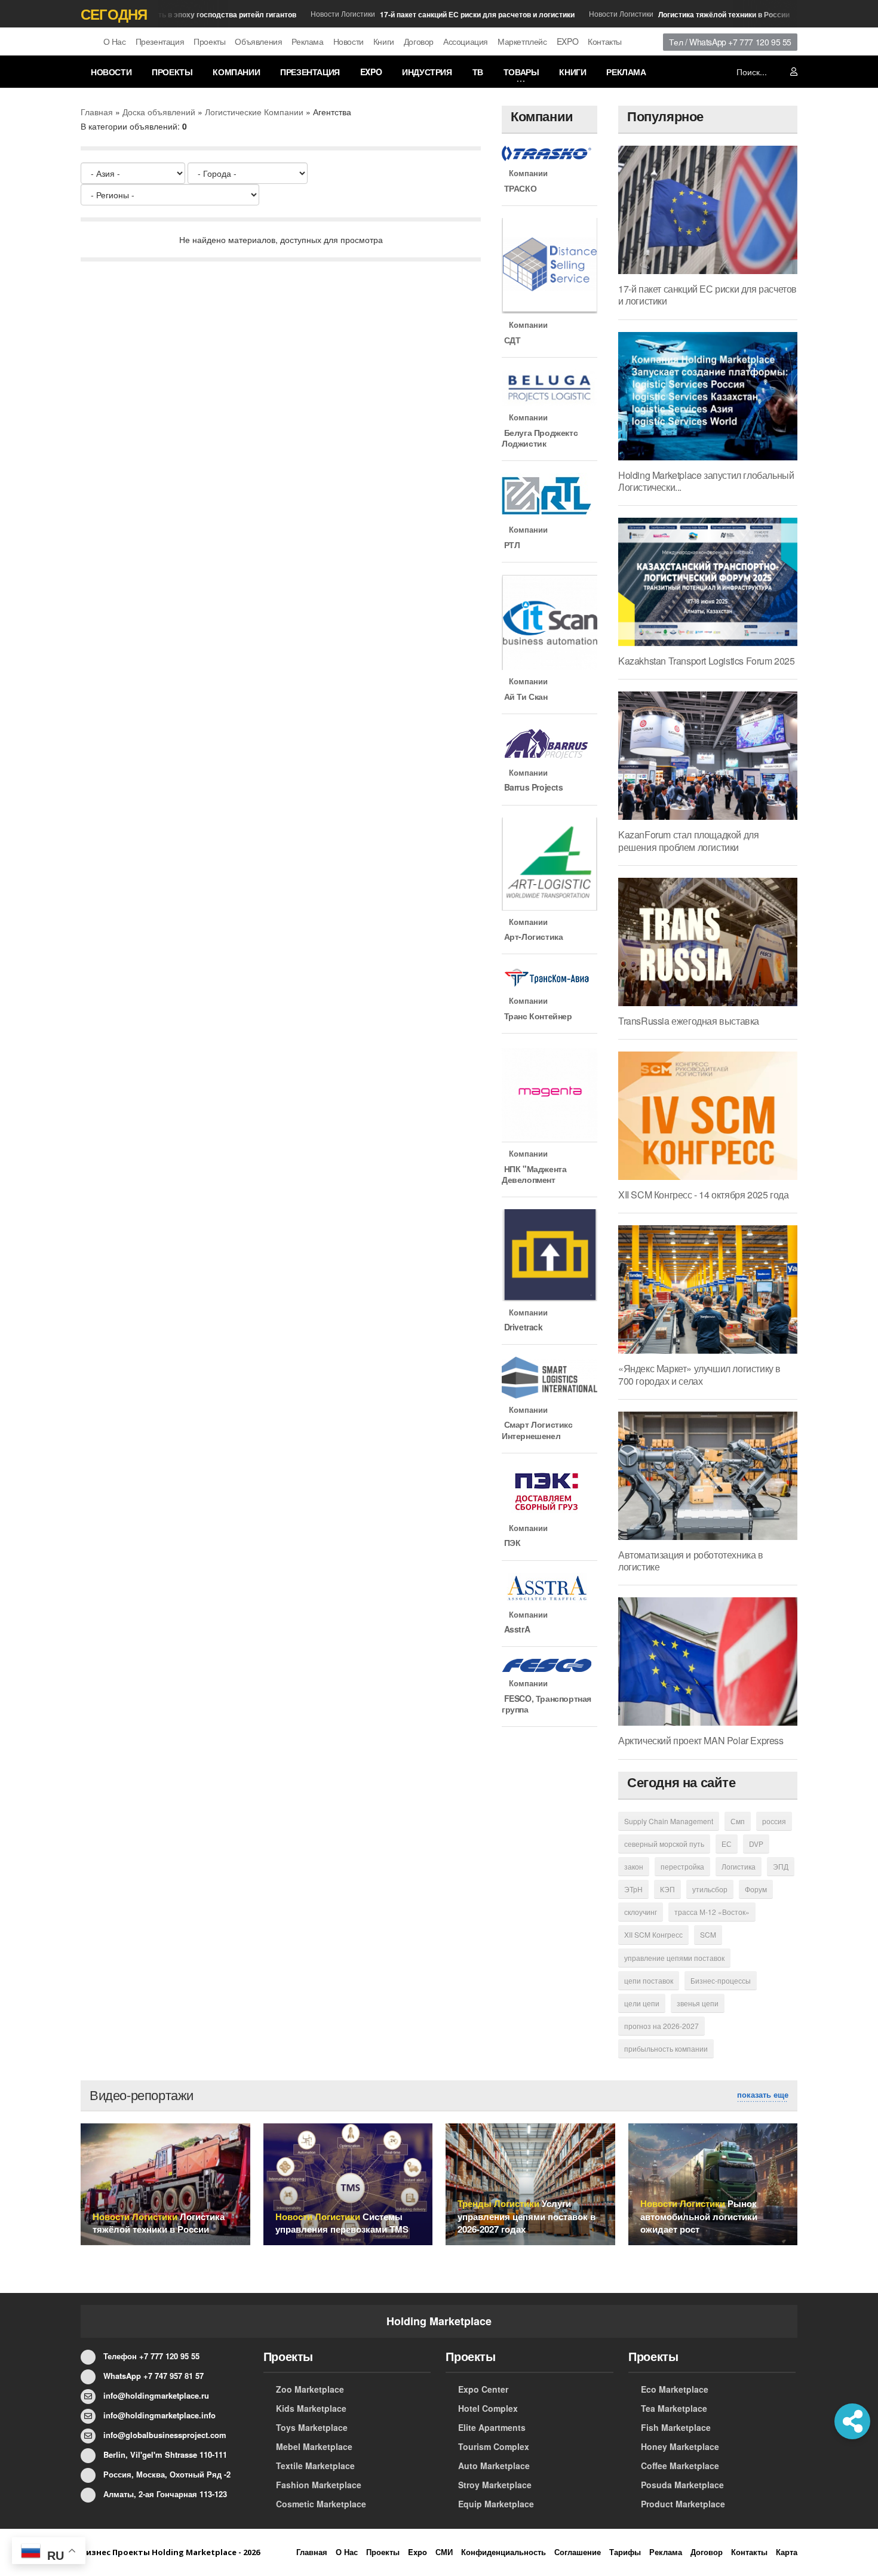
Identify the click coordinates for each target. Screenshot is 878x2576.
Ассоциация (466, 41)
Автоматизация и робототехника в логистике (691, 1561)
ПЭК (511, 1542)
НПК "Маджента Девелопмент (534, 1174)
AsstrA (516, 1629)
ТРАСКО (519, 188)
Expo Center (483, 2389)
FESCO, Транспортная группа (547, 1704)
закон (634, 1866)
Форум (756, 1889)
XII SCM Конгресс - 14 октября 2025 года (703, 1195)
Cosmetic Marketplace (321, 2504)
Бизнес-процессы (721, 1980)
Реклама (307, 41)
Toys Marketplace (312, 2427)
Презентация (160, 41)
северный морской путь (664, 1844)
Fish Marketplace (676, 2427)
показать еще (763, 2095)
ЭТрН (633, 1889)
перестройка (682, 1866)
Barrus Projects (532, 787)
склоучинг (641, 1912)
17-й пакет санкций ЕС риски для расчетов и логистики (707, 295)
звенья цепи (698, 2003)
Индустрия (427, 72)
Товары (521, 72)
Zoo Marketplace (310, 2389)
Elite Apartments (492, 2427)
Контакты (605, 41)
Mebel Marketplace (314, 2446)
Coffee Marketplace (680, 2466)
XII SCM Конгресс (653, 1934)
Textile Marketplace (315, 2466)
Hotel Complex (488, 2408)
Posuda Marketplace (682, 2485)
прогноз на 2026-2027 (661, 2026)
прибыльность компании (666, 2048)
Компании (236, 72)
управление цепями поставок (674, 1958)
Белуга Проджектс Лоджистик (540, 438)
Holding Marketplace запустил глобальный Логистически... (706, 481)
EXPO (567, 41)
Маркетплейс (522, 41)
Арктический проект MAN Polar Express (701, 1740)
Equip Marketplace (496, 2504)
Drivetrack (522, 1327)
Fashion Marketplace (319, 2485)
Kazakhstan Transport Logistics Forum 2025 (707, 661)
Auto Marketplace (494, 2466)
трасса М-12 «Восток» (712, 1912)
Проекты (209, 41)
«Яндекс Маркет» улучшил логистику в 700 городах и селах (699, 1374)
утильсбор (710, 1889)
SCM (708, 1934)
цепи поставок (649, 1980)
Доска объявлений (159, 112)
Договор (419, 41)
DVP (756, 1844)
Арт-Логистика (532, 936)
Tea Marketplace (674, 2408)
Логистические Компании (254, 112)
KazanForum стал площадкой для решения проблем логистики (688, 840)
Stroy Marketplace (495, 2485)
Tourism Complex (494, 2446)
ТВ (478, 72)
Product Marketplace (683, 2504)
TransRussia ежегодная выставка (689, 1021)
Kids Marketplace (311, 2408)
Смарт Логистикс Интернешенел (537, 1430)
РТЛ (511, 545)
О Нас (115, 41)
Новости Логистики (417, 14)
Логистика (739, 1866)
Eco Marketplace (675, 2389)
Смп (738, 1821)
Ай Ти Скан (525, 696)
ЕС (727, 1844)
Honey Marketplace (680, 2446)
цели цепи (642, 2003)
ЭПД (781, 1866)
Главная (97, 112)
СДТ (511, 340)
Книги (384, 41)
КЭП (667, 1889)
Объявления (258, 41)
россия (774, 1821)
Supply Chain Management (669, 1821)
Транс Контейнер (537, 1016)
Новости (349, 41)
